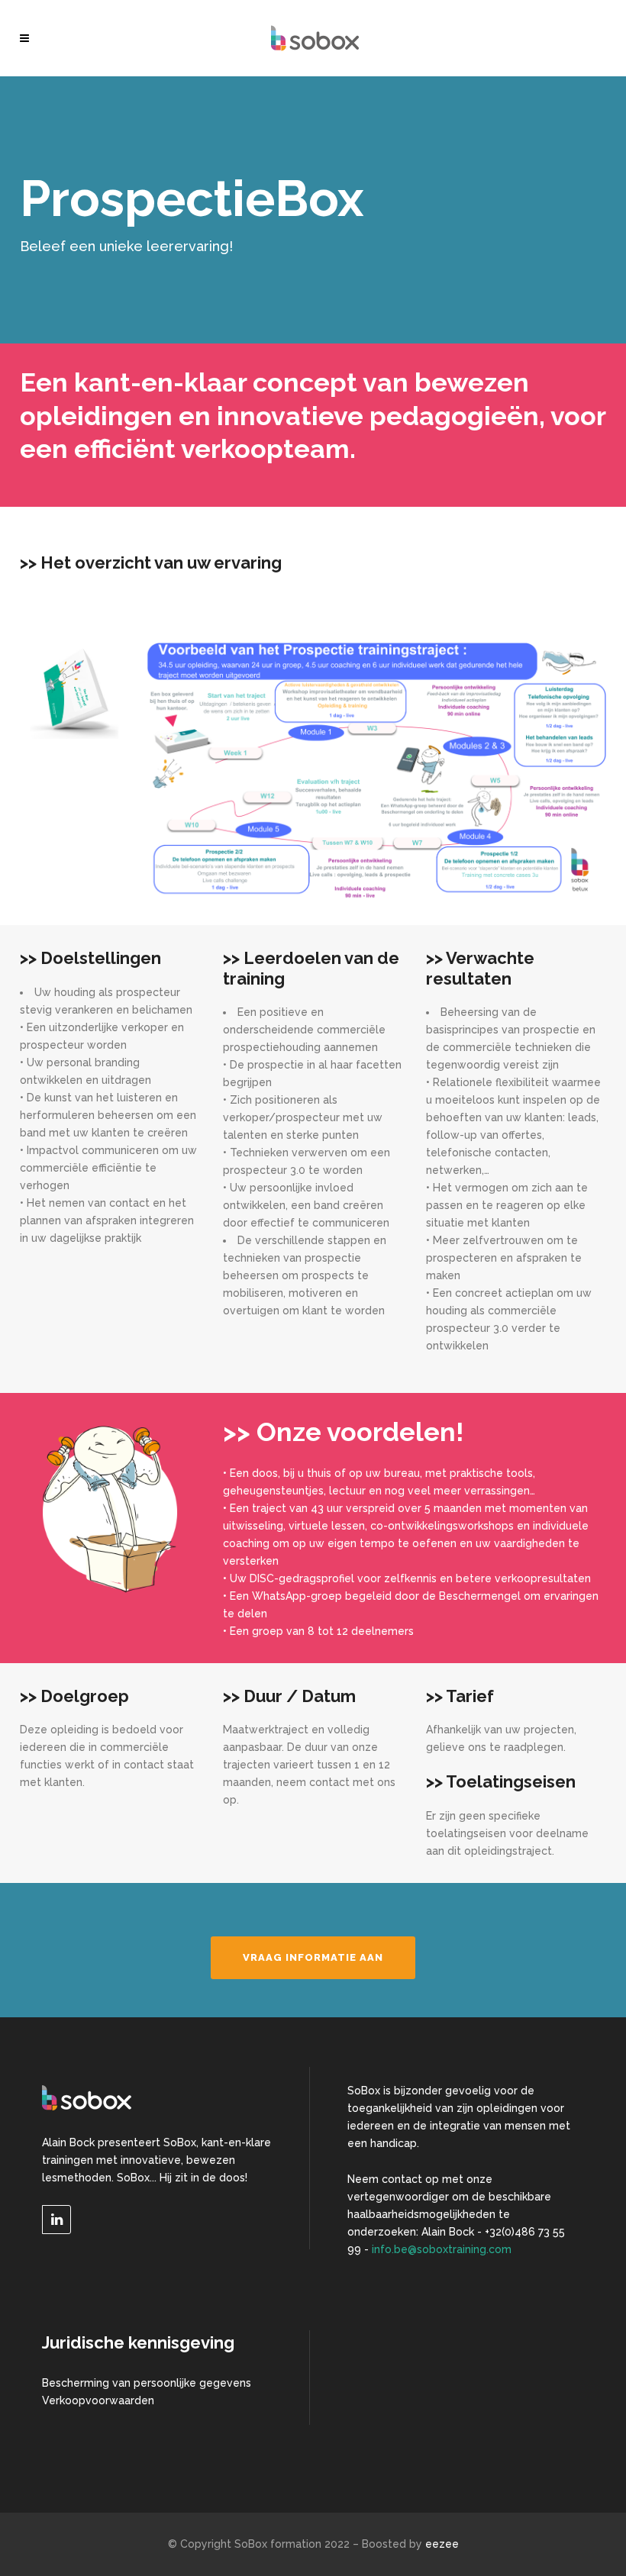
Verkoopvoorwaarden (98, 2400)
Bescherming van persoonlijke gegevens (147, 2383)
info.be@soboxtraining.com (442, 2249)
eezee (442, 2544)
